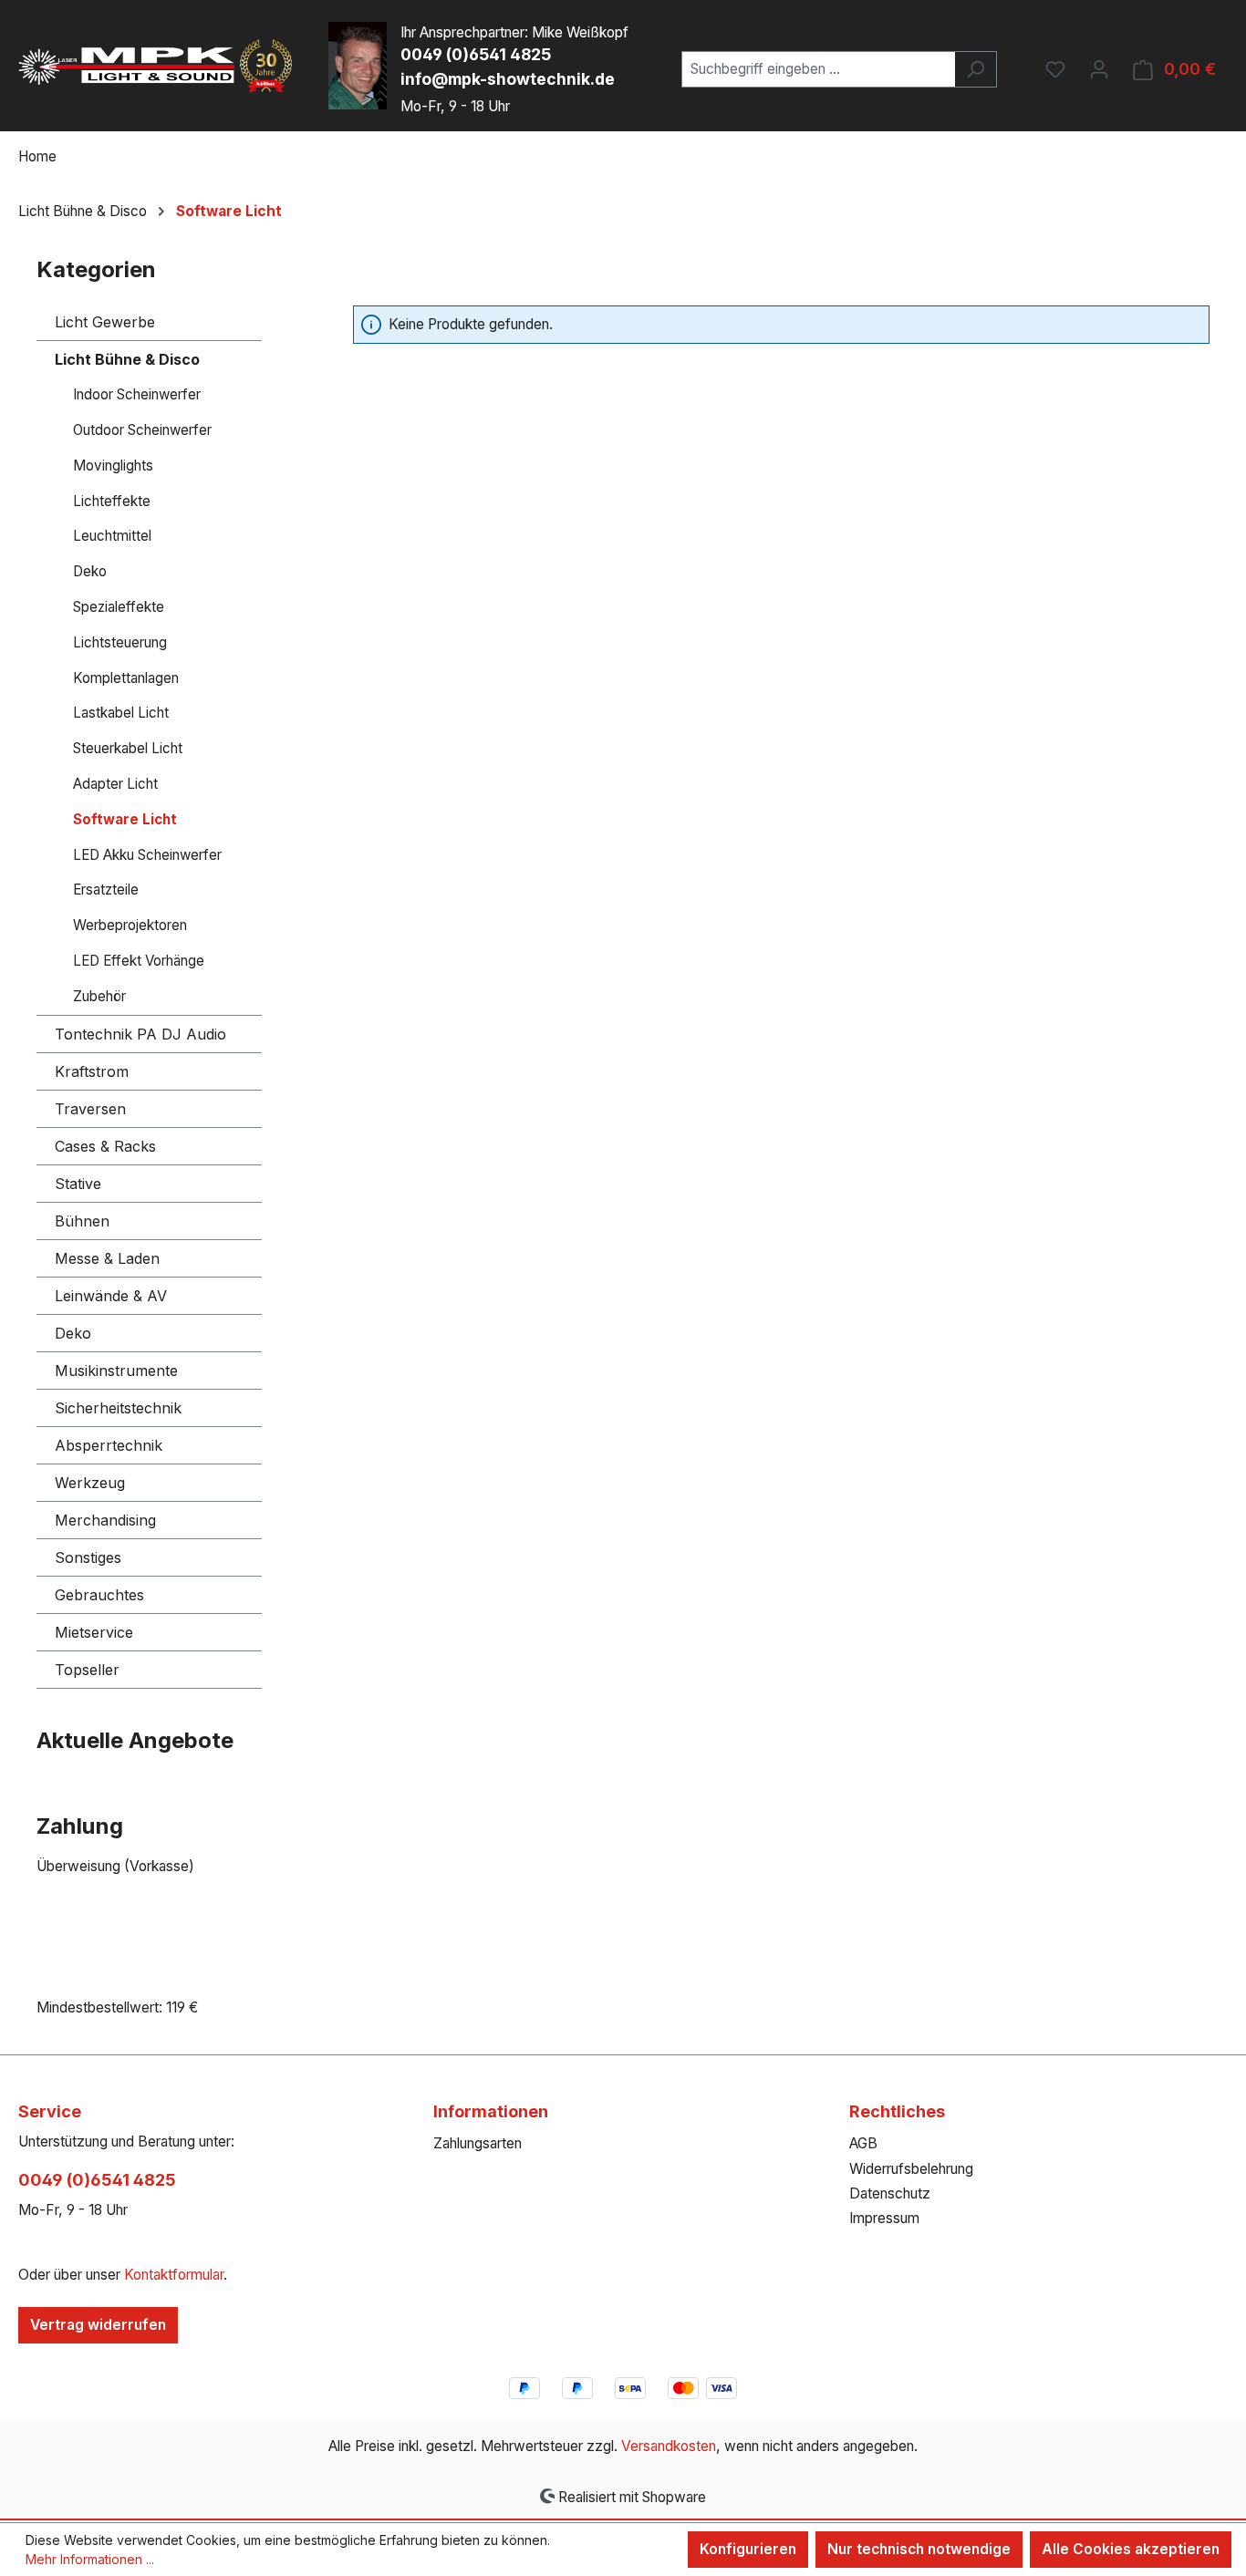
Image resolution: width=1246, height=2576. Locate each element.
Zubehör (99, 996)
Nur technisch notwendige (919, 2549)
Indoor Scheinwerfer (137, 394)
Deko (90, 571)
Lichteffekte (112, 501)
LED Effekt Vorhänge (139, 961)
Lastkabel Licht (121, 713)
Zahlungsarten (478, 2143)
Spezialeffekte (119, 607)
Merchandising (105, 1520)
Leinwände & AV (111, 1296)
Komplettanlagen (126, 678)
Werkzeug (90, 1483)
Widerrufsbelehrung (911, 2169)
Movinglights (113, 466)
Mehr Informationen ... (90, 2559)
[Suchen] (976, 69)
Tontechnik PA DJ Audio (140, 1034)
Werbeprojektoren (130, 925)
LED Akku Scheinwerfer (147, 855)
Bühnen (82, 1221)
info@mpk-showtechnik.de (508, 79)
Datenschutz (890, 2193)
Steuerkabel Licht (128, 748)
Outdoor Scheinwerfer (142, 430)
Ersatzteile (106, 890)
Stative (78, 1184)
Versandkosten (669, 2446)
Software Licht (125, 819)
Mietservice (94, 1632)
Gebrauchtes (99, 1595)
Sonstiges (88, 1557)
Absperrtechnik (109, 1445)
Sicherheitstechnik (118, 1408)
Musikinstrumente (116, 1371)
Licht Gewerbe (105, 322)
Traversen (90, 1109)
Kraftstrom (92, 1071)
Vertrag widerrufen (98, 2325)
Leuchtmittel (112, 536)
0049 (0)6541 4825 (476, 54)
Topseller (87, 1670)
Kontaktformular (174, 2275)
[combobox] (819, 69)
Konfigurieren (748, 2549)
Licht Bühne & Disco (127, 359)
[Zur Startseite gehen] (155, 66)
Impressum (884, 2218)
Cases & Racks (105, 1146)
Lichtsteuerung (120, 642)
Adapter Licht (115, 784)
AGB (863, 2143)
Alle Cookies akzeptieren (1131, 2549)
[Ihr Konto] (1099, 69)
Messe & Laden (107, 1258)
